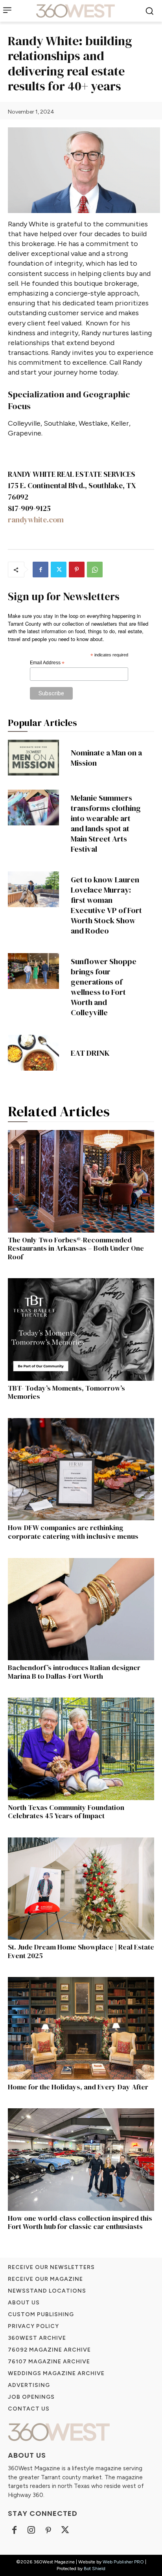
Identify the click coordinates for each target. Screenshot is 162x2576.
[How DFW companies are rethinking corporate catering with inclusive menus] (81, 1469)
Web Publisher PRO (123, 2562)
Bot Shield (95, 2569)
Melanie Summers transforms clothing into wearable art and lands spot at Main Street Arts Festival (106, 823)
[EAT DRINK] (33, 1053)
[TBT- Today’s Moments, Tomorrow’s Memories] (81, 1329)
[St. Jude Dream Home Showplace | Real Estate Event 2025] (81, 1889)
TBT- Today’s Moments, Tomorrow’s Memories (66, 1392)
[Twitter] (59, 570)
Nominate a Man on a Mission (106, 758)
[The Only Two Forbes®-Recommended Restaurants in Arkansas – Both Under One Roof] (81, 1181)
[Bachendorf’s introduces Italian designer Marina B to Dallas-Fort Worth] (81, 1609)
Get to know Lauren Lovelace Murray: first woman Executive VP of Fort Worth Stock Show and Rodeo (106, 905)
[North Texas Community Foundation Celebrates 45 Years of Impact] (81, 1749)
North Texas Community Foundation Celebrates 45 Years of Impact (66, 1812)
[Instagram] (31, 2531)
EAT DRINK (90, 1053)
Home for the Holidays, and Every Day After (78, 2087)
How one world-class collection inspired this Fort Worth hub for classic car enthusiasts (80, 2222)
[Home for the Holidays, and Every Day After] (81, 2028)
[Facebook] (40, 570)
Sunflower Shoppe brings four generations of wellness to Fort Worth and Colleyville (104, 987)
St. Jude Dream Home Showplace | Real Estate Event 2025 (81, 1951)
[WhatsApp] (95, 570)
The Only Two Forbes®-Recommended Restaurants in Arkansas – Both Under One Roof (76, 1248)
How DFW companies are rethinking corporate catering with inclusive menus (73, 1532)
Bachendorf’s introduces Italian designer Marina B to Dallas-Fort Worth (74, 1672)
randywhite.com (36, 520)
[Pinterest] (77, 570)
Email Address (47, 663)
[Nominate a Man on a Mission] (33, 758)
